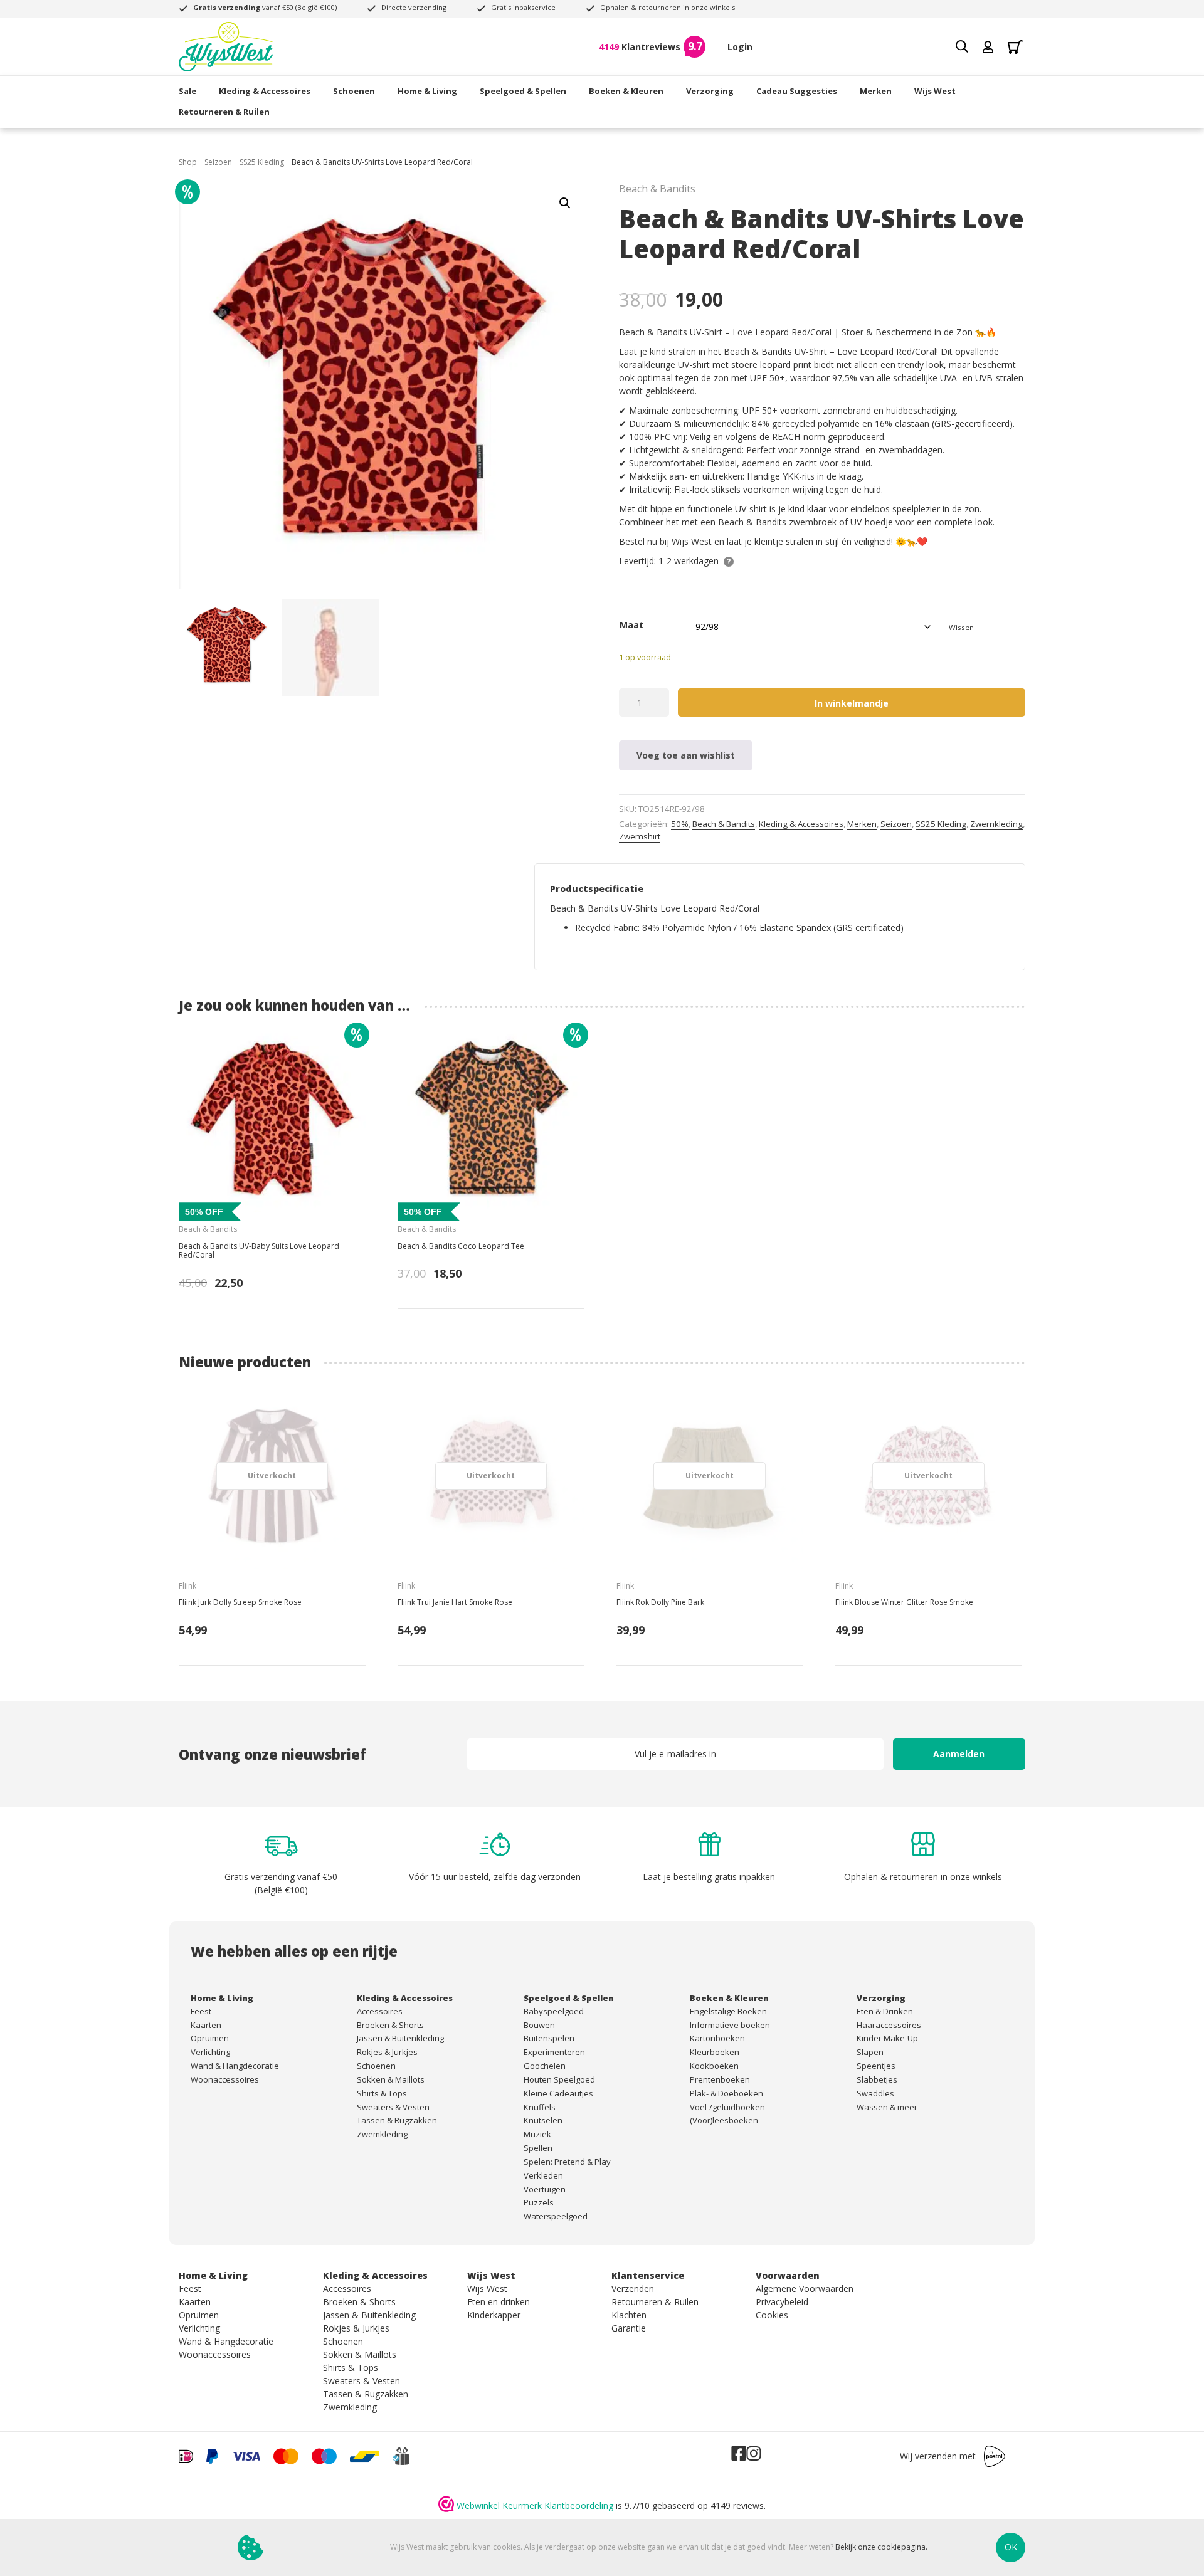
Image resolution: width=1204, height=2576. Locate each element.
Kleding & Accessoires (265, 91)
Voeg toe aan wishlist (686, 755)
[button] (565, 203)
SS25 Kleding (262, 162)
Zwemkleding (996, 824)
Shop (188, 162)
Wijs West (935, 91)
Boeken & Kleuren (626, 91)
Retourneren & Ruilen (224, 112)
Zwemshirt (640, 836)
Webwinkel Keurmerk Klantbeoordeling (535, 2505)
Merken (876, 91)
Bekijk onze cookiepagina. (881, 2547)
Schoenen (354, 91)
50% (680, 824)
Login (740, 47)
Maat (631, 625)
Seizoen (218, 162)
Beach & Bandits (724, 824)
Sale (187, 91)
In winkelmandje (852, 703)
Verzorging (710, 91)
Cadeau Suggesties (797, 91)
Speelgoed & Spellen (523, 91)
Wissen (961, 627)
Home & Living (427, 91)
